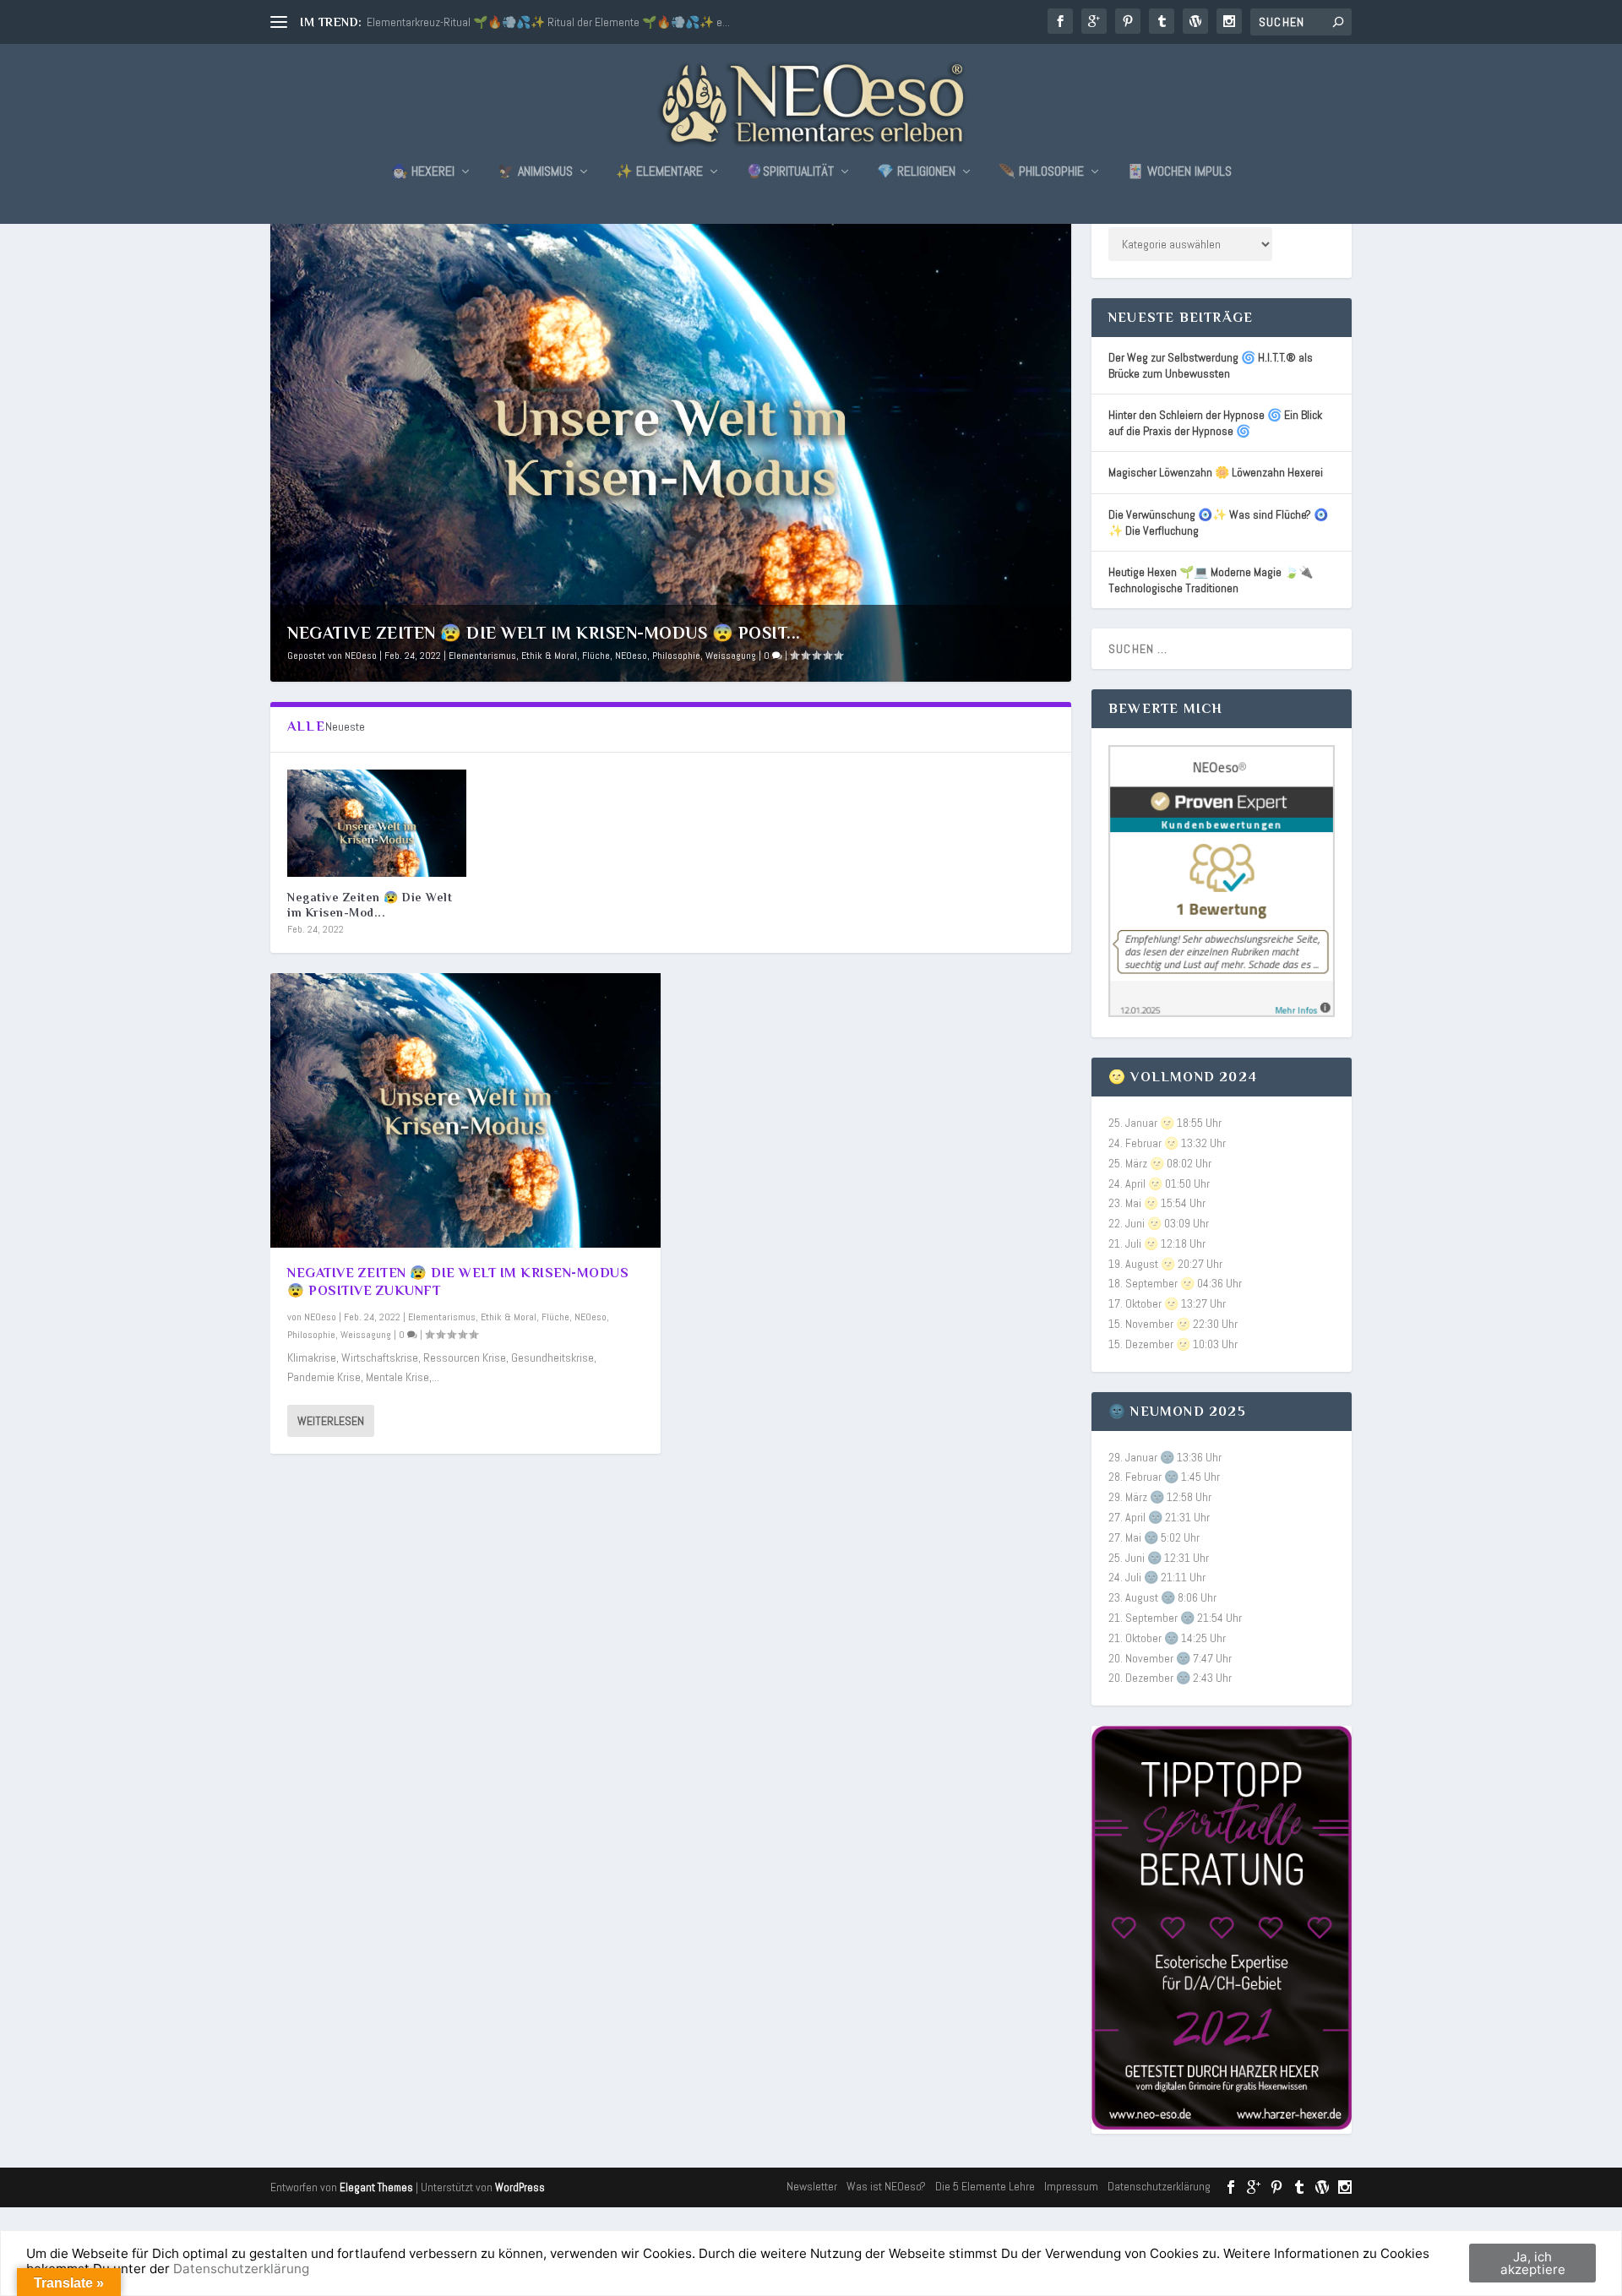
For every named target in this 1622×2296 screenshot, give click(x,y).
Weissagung (731, 656)
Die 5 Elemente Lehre (985, 2186)
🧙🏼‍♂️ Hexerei (423, 172)
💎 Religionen (916, 172)
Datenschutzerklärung (1159, 2186)
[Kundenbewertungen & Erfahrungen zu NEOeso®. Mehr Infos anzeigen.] (1222, 1013)
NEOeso (361, 656)
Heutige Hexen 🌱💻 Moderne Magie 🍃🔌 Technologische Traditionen (1211, 580)
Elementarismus (482, 656)
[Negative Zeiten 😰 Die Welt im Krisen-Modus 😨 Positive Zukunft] (377, 823)
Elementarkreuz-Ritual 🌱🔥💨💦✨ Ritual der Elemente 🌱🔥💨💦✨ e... (548, 22)
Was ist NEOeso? (886, 2186)
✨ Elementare (659, 172)
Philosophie (676, 656)
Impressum (1071, 2186)
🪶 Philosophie (1041, 172)
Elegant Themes (376, 2187)
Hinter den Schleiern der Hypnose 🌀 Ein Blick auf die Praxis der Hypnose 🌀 (1215, 423)
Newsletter (812, 2186)
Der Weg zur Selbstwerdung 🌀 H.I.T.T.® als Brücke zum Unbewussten (1211, 365)
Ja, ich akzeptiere (1533, 2263)
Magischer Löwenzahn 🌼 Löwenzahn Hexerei (1216, 472)
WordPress (520, 2187)
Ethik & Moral (549, 656)
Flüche (596, 656)
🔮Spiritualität (790, 172)
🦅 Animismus (535, 172)
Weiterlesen (331, 1421)
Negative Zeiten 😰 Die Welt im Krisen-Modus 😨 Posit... (544, 633)
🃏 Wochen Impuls (1179, 172)
